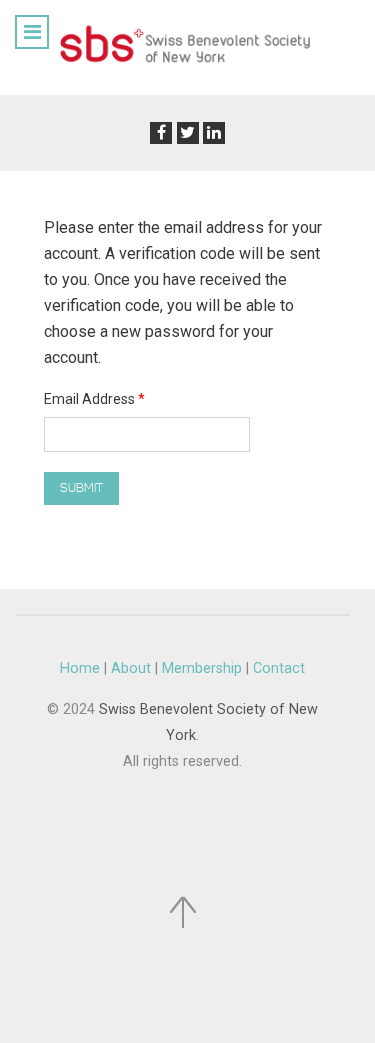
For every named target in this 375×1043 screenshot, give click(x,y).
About (131, 668)
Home (80, 668)
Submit (81, 488)
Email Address (94, 399)
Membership (202, 668)
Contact (279, 668)
